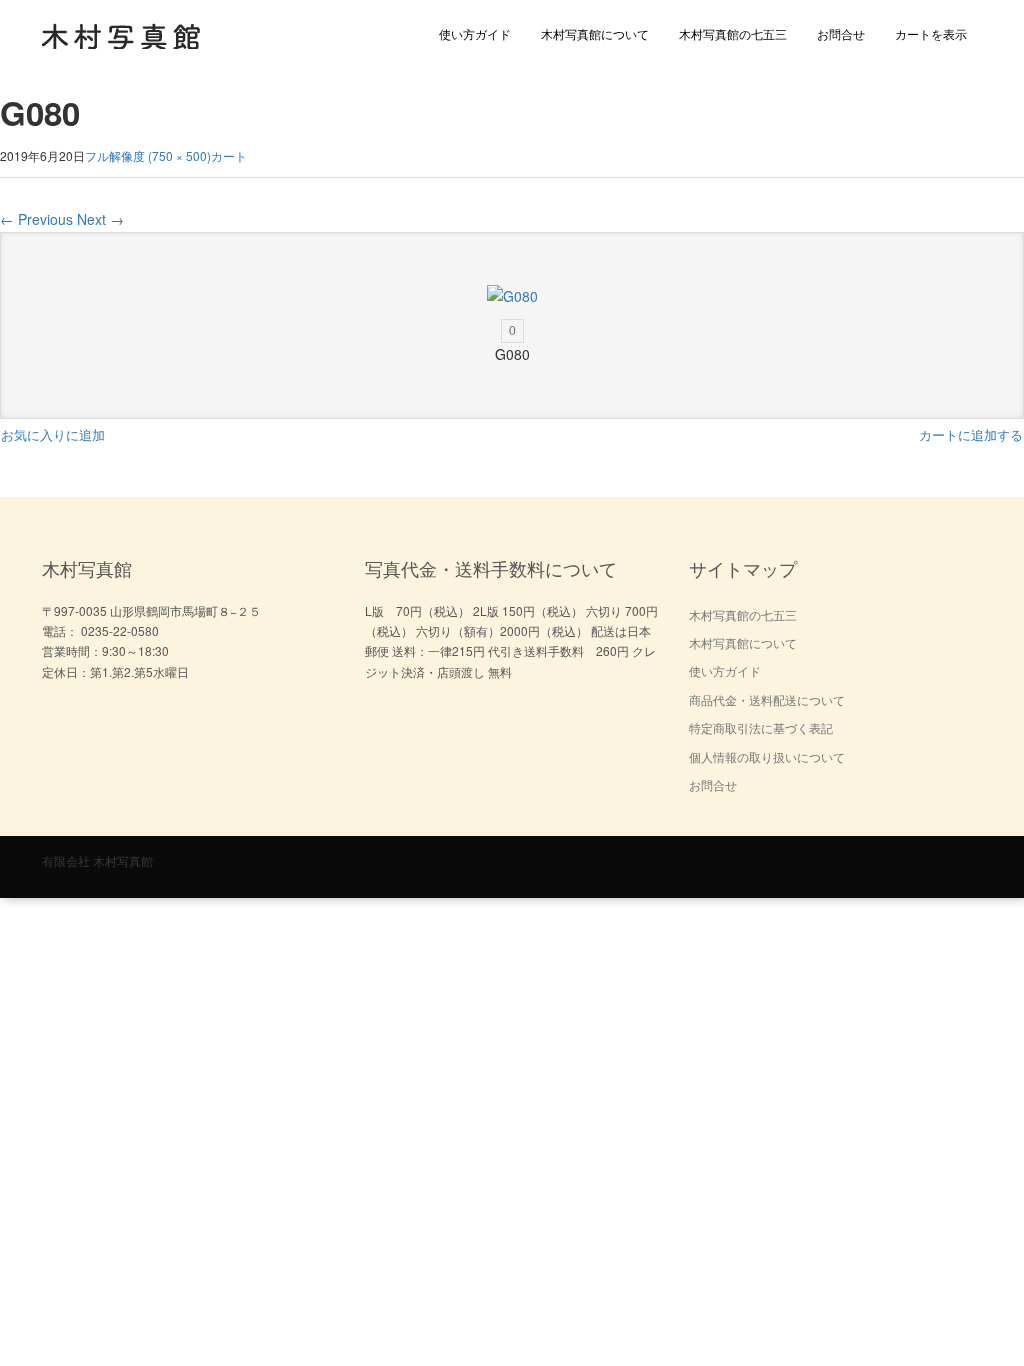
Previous (36, 219)
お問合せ (841, 33)
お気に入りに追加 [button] (53, 434)
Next (100, 219)
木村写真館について (595, 33)
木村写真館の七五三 (733, 33)
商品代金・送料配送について (767, 699)
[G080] (512, 296)
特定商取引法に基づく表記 (761, 727)
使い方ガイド (475, 33)
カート (229, 155)
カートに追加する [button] (971, 434)
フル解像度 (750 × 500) (148, 155)
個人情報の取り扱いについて (767, 756)
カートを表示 (931, 33)
